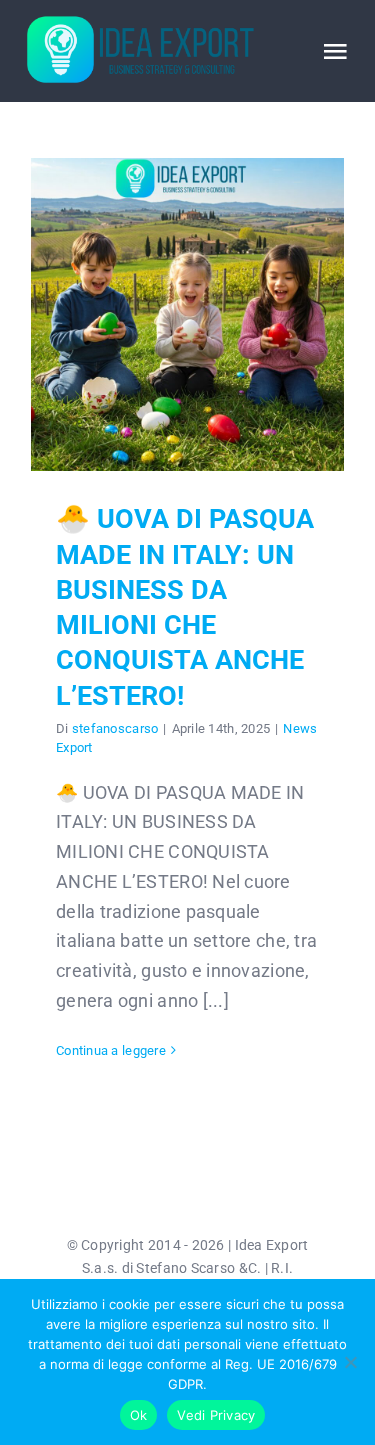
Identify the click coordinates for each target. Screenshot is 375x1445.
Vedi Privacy (216, 1415)
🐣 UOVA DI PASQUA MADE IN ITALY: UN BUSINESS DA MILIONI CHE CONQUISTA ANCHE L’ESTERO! (187, 314)
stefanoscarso (115, 728)
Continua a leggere (111, 1050)
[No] (350, 1362)
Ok (139, 1415)
